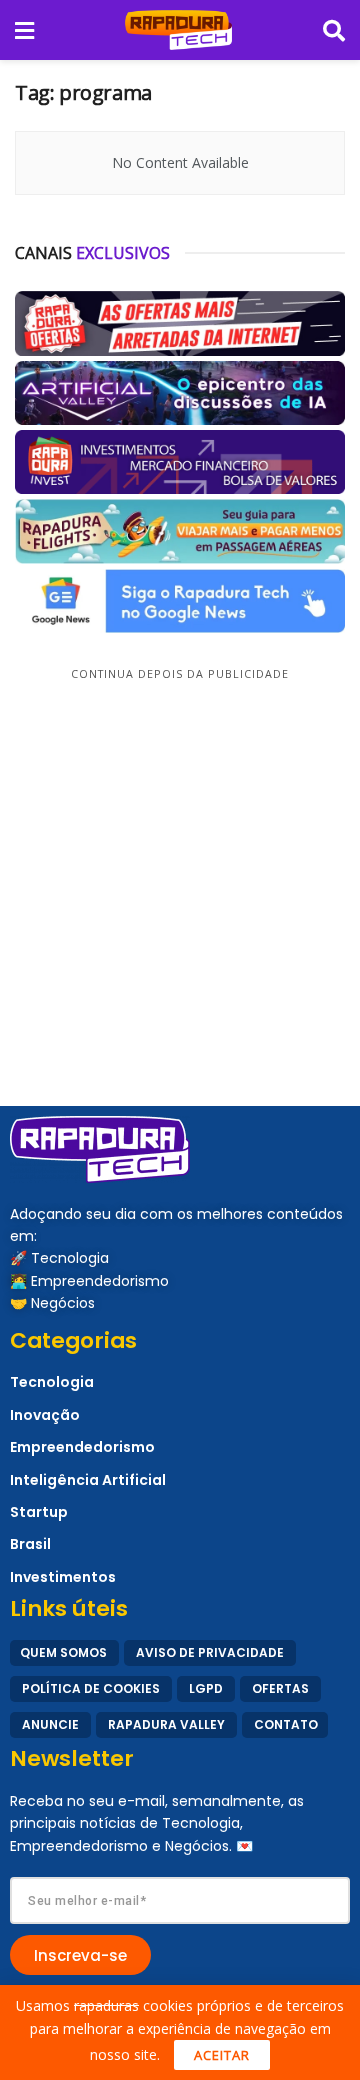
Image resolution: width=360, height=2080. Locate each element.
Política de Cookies (91, 1688)
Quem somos (63, 1652)
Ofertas (280, 1688)
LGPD (206, 1688)
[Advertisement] (180, 866)
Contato (286, 1724)
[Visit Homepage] (178, 30)
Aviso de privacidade (210, 1652)
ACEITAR (222, 2055)
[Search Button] (334, 30)
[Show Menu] (24, 30)
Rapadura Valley (166, 1724)
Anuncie (50, 1724)
